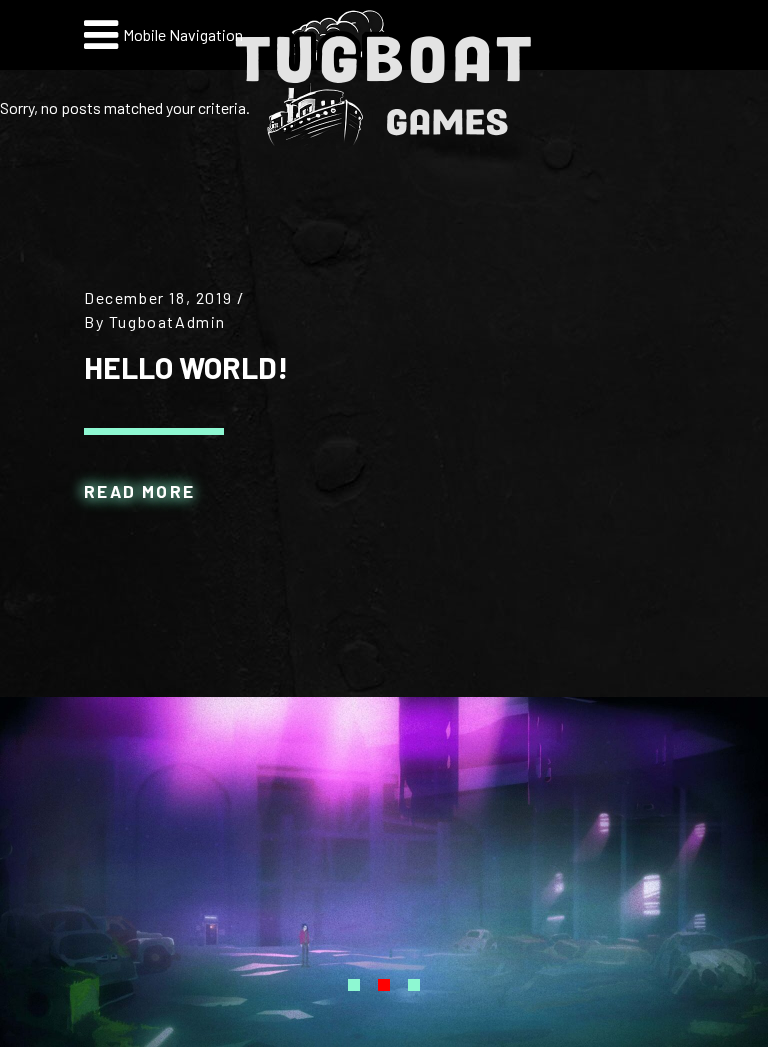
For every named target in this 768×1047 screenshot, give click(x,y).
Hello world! (186, 367)
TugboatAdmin (167, 321)
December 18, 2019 (158, 297)
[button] (354, 983)
